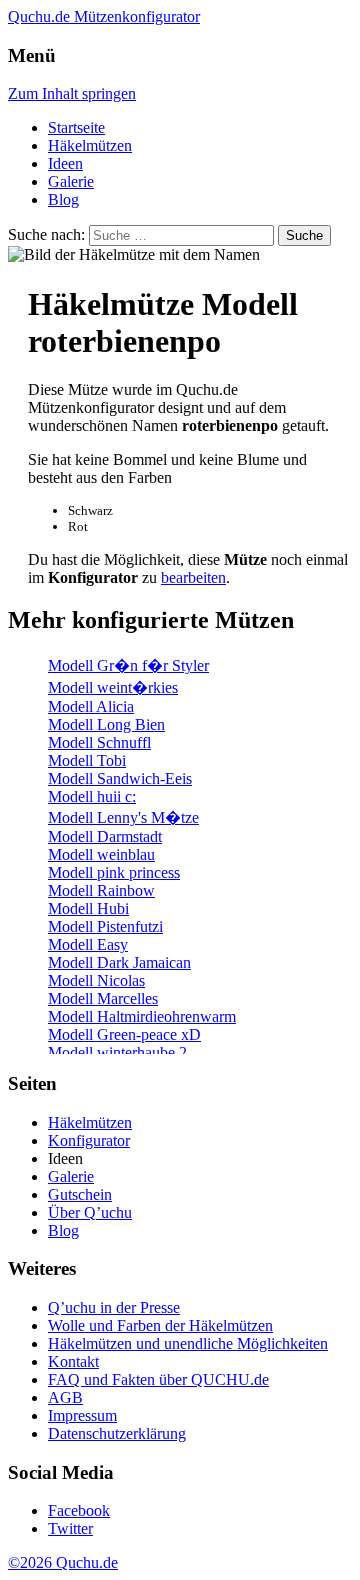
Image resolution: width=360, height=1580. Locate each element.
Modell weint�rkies (113, 687)
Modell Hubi (88, 908)
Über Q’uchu (90, 1212)
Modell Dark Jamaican (119, 962)
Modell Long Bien (106, 724)
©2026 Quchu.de (63, 1562)
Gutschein (80, 1194)
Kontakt (73, 1361)
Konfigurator (89, 1140)
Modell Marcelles (103, 998)
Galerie (71, 181)
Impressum (82, 1415)
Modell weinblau (101, 854)
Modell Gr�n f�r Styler (128, 665)
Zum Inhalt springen (72, 93)
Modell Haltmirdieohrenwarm (142, 1016)
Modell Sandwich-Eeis (120, 778)
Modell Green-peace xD (124, 1034)
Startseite (76, 127)
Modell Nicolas (96, 980)
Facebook (79, 1510)
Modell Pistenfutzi (105, 926)
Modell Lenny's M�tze (123, 817)
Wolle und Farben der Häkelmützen (160, 1325)
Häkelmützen (90, 145)
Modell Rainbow (101, 890)
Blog (63, 199)
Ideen (65, 163)
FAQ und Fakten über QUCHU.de (158, 1379)
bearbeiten (193, 577)
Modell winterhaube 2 (117, 1052)
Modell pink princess (114, 872)
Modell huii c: (92, 796)
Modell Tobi (87, 760)
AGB (65, 1397)
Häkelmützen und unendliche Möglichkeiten (188, 1343)
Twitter (70, 1528)
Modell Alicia (91, 706)
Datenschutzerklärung (117, 1433)
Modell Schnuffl (99, 742)
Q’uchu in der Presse (114, 1307)
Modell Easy (88, 944)
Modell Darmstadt (105, 836)
